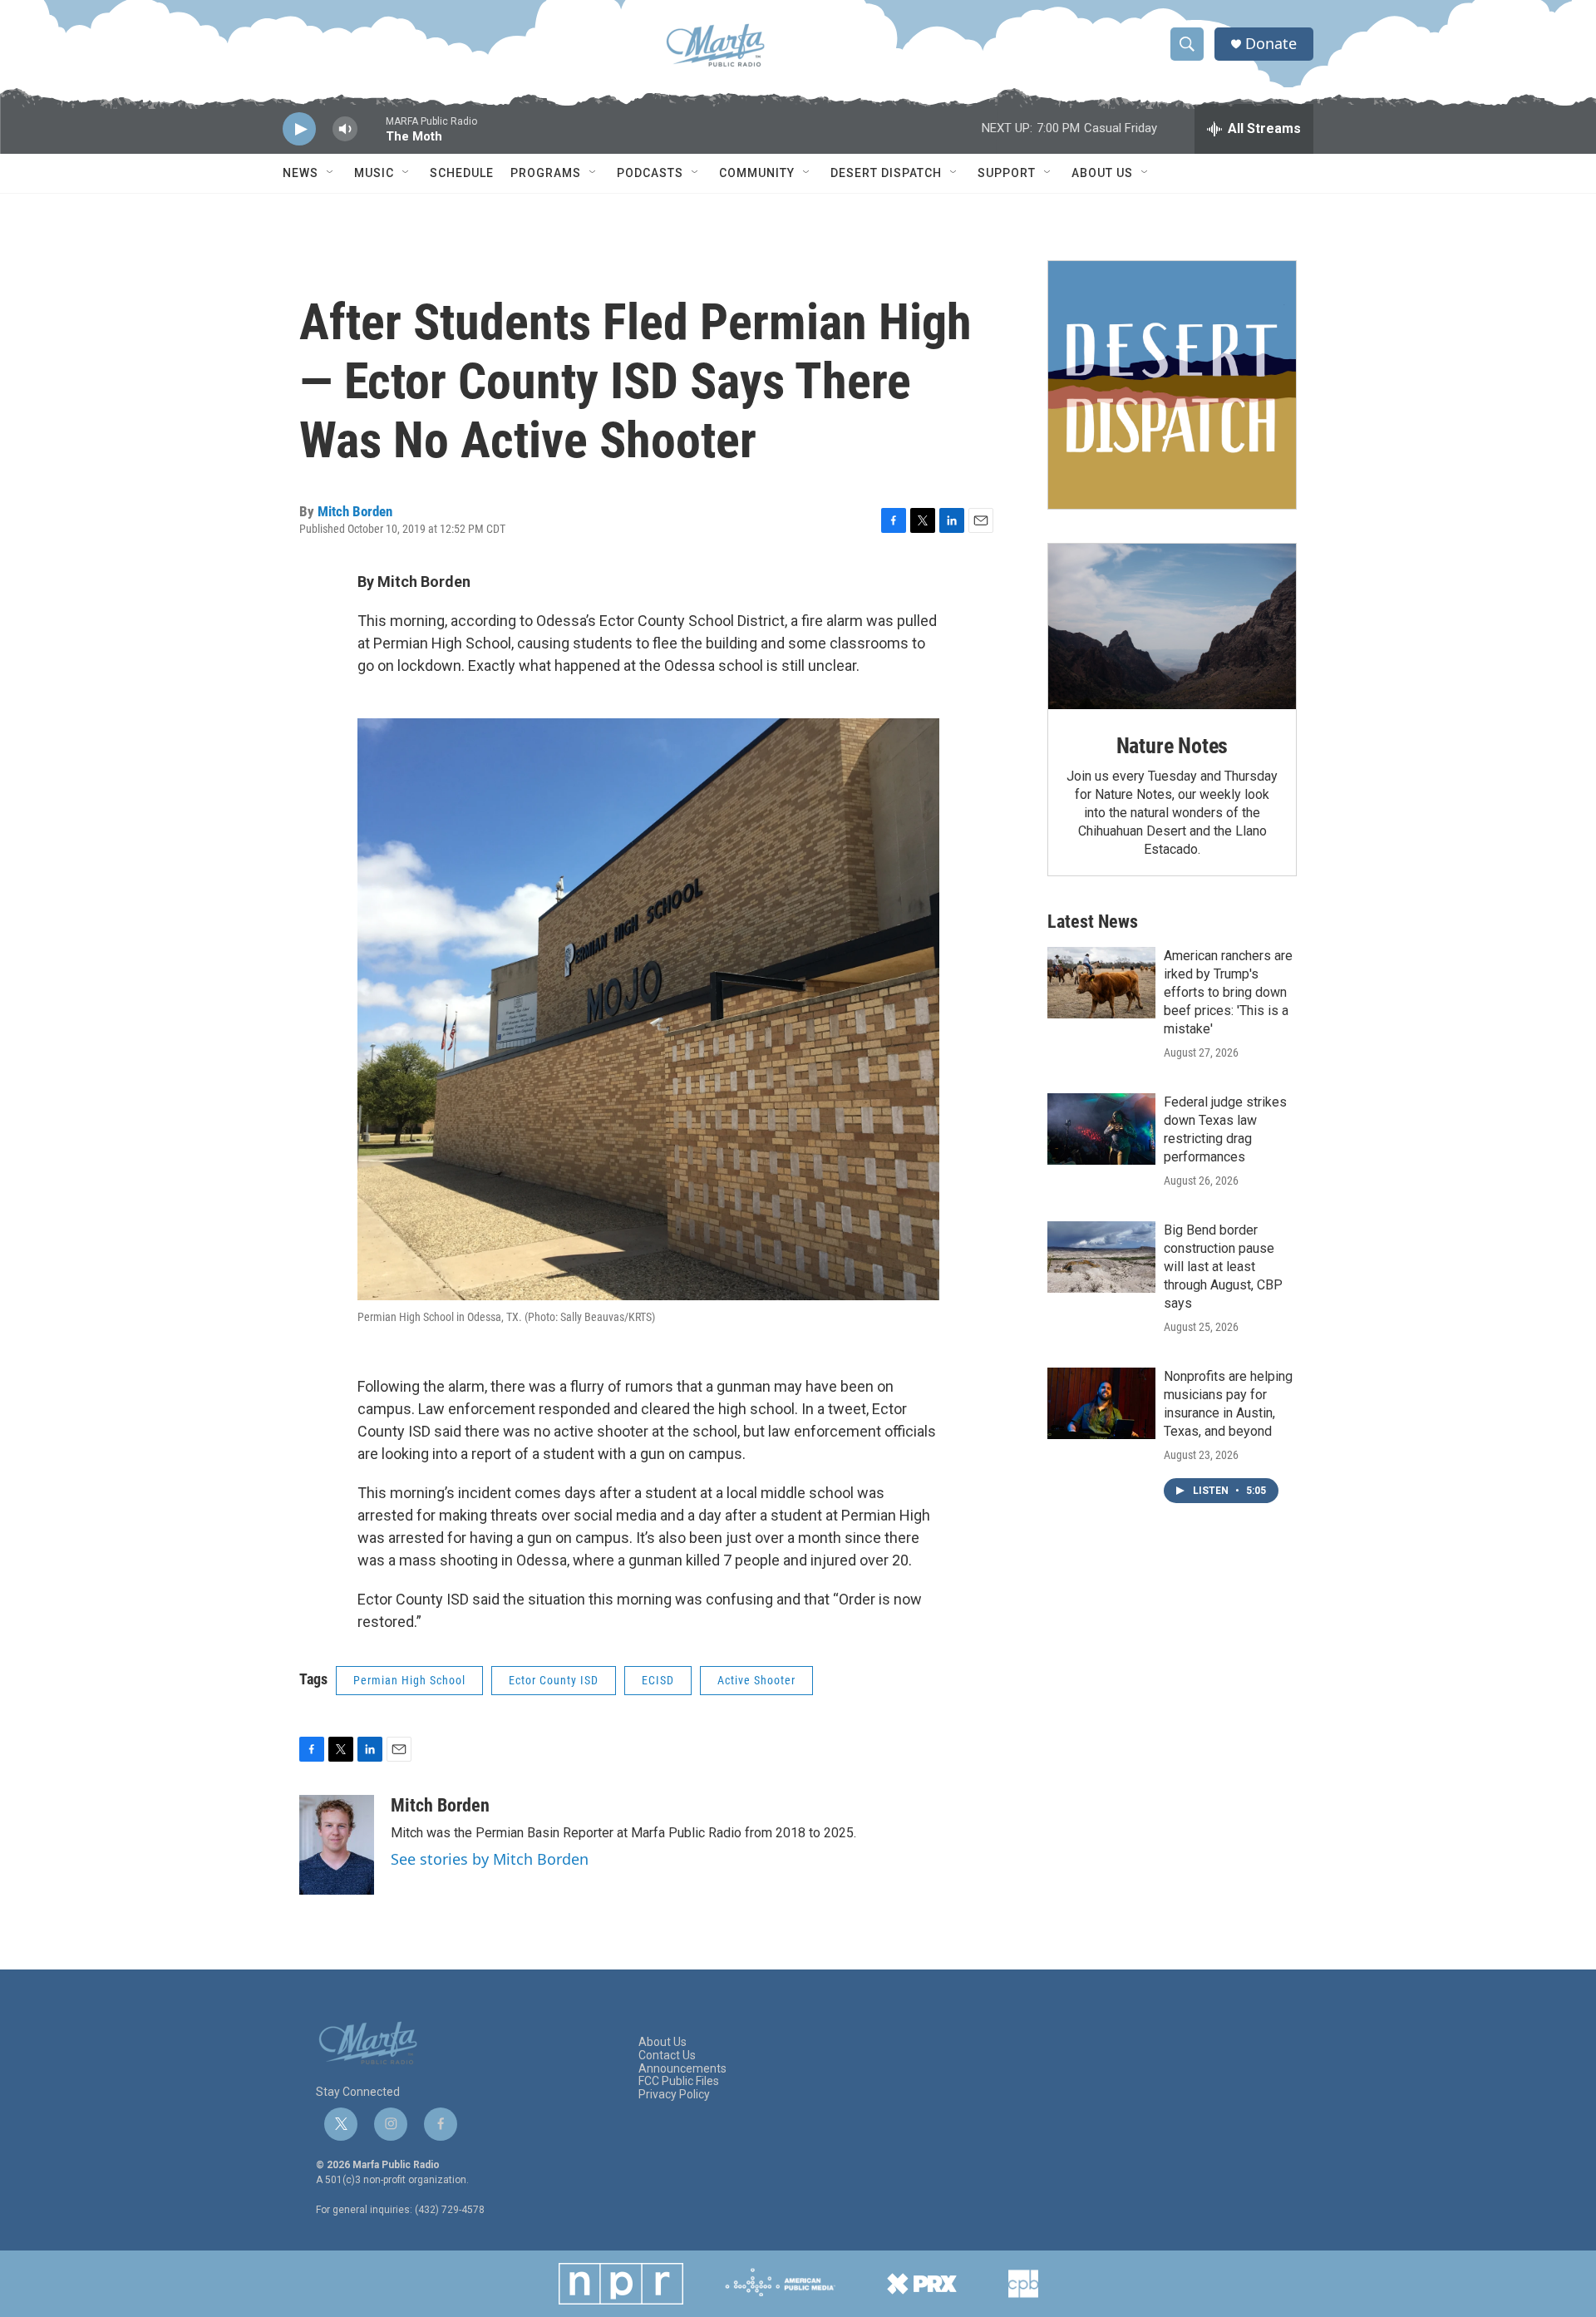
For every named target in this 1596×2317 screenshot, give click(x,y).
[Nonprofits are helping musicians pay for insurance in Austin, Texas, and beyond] (1101, 1403)
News (300, 173)
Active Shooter (756, 1680)
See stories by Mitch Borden (490, 1859)
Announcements (682, 2069)
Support (1007, 173)
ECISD (658, 1680)
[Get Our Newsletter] (1172, 385)
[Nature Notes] (1172, 626)
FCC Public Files (679, 2081)
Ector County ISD (554, 1680)
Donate (1271, 44)
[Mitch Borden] (337, 1845)
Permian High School (409, 1680)
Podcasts (650, 173)
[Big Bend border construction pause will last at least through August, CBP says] (1101, 1257)
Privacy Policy (674, 2095)
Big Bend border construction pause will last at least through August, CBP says (1223, 1267)
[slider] (372, 137)
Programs (546, 173)
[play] (299, 129)
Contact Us (667, 2056)
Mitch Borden (355, 511)
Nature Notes (1172, 746)
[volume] (345, 129)
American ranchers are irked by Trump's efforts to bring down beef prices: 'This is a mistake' (1228, 992)
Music (374, 173)
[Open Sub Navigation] (331, 173)
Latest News (1093, 922)
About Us (1102, 173)
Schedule (462, 173)
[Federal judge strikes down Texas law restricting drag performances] (1101, 1129)
